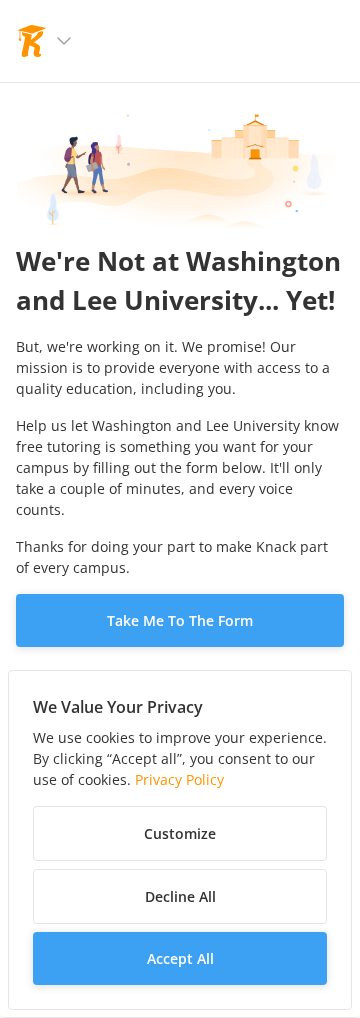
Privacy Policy (179, 779)
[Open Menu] (64, 41)
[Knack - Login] (32, 41)
